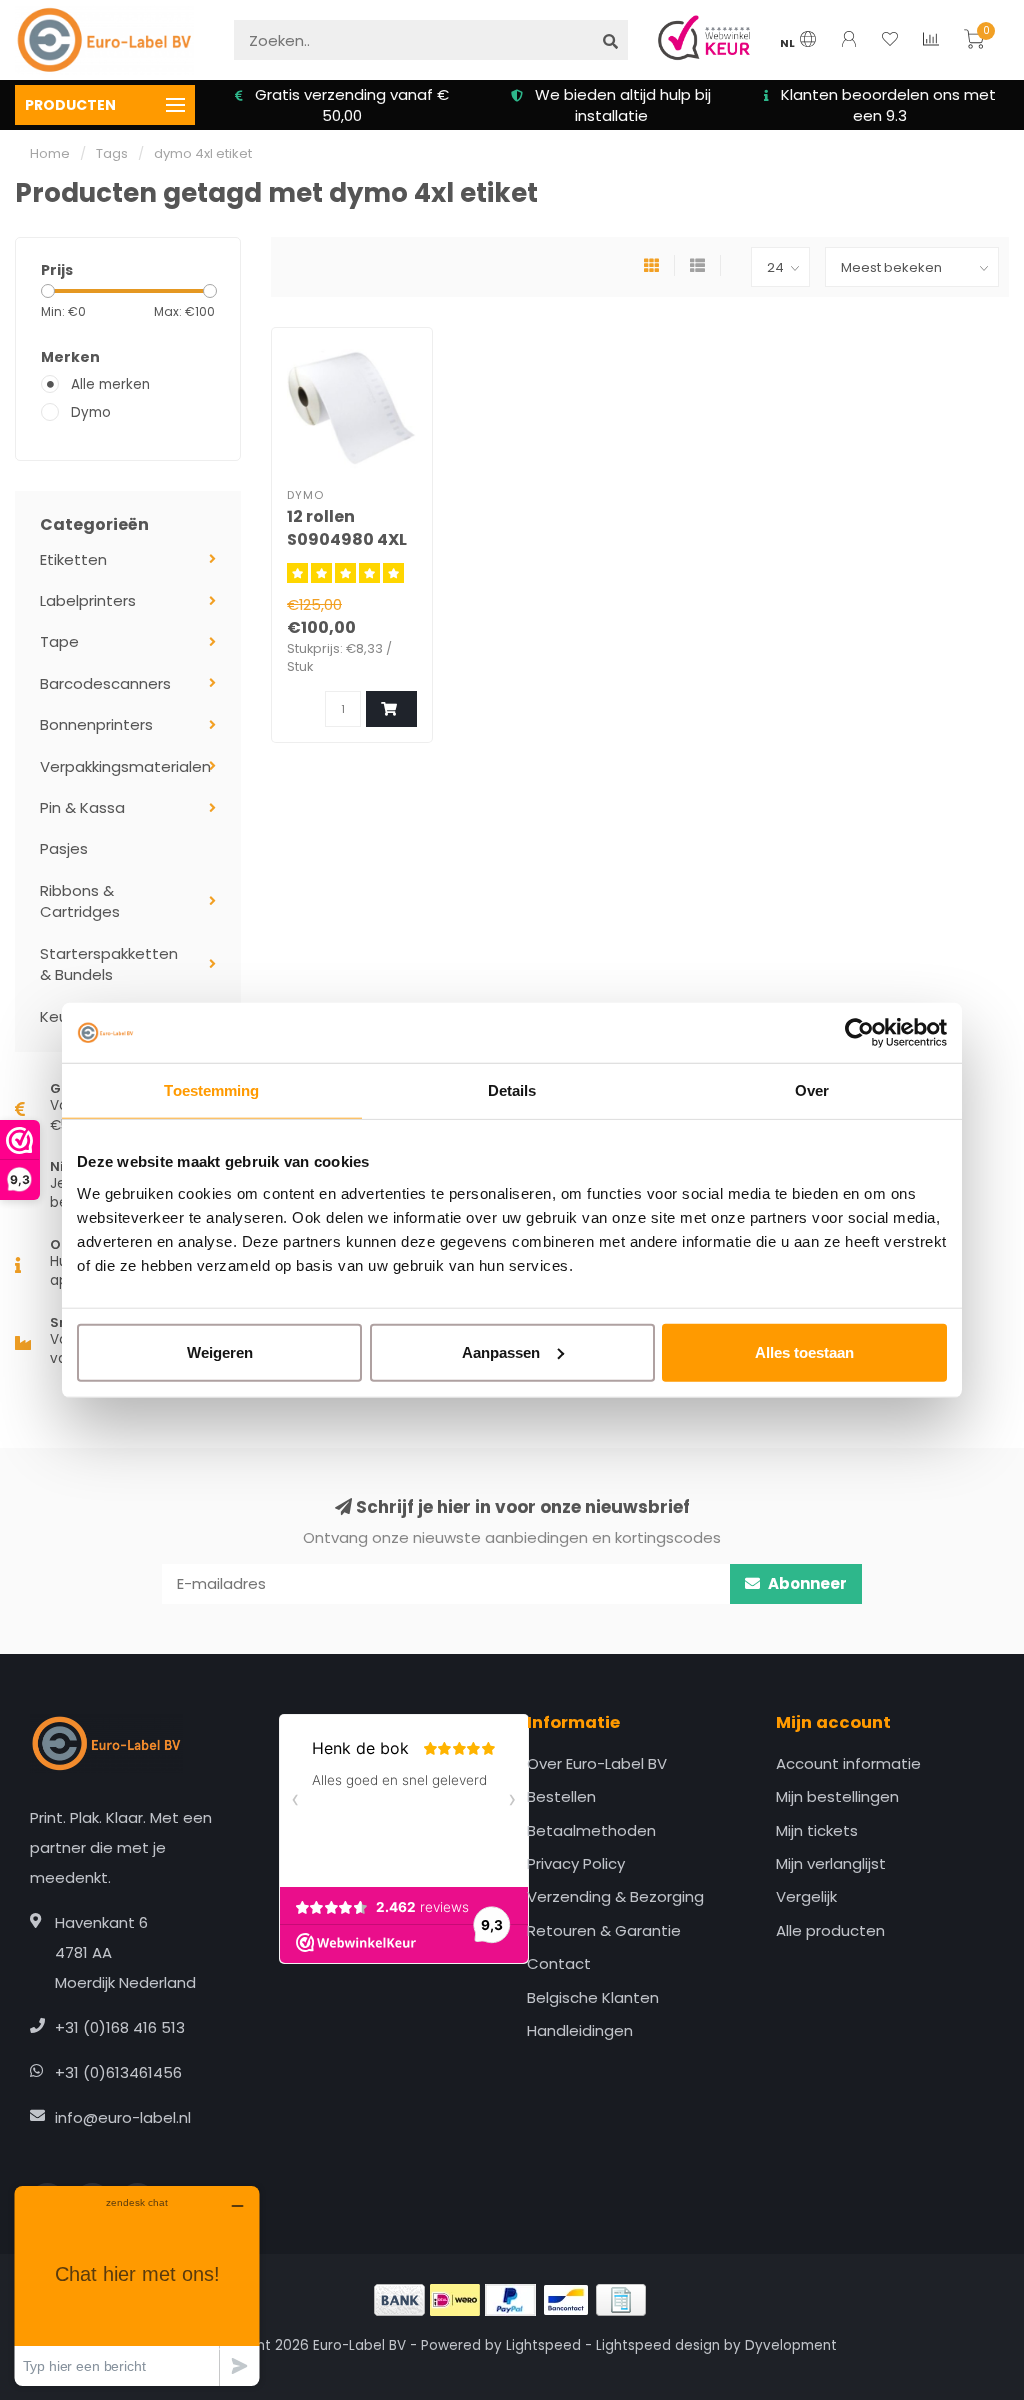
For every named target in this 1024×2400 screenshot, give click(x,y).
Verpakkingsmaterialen (125, 766)
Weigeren (220, 1351)
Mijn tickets (817, 1830)
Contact (559, 1963)
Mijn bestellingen (837, 1796)
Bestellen (561, 1796)
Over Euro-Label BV (597, 1763)
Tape (59, 641)
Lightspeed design (658, 2345)
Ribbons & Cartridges (80, 901)
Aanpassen (501, 1351)
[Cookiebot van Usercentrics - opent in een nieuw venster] (859, 1033)
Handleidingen (580, 2030)
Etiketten (73, 559)
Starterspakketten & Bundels (109, 964)
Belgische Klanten (593, 1997)
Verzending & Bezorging (615, 1896)
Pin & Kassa (82, 807)
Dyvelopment (791, 2345)
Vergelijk (806, 1896)
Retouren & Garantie (604, 1930)
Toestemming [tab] (211, 1090)
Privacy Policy (576, 1863)
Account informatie (848, 1763)
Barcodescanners (105, 683)
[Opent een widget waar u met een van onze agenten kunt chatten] (137, 2285)
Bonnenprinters (96, 724)
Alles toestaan (804, 1351)
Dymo (91, 412)
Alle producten (830, 1930)
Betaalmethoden (591, 1830)
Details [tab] (512, 1090)
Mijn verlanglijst (831, 1863)
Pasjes (64, 848)
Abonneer (806, 1583)
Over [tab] (812, 1090)
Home (50, 153)
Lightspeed (543, 2345)
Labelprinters (88, 600)
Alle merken (110, 384)
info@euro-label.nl (123, 2117)
